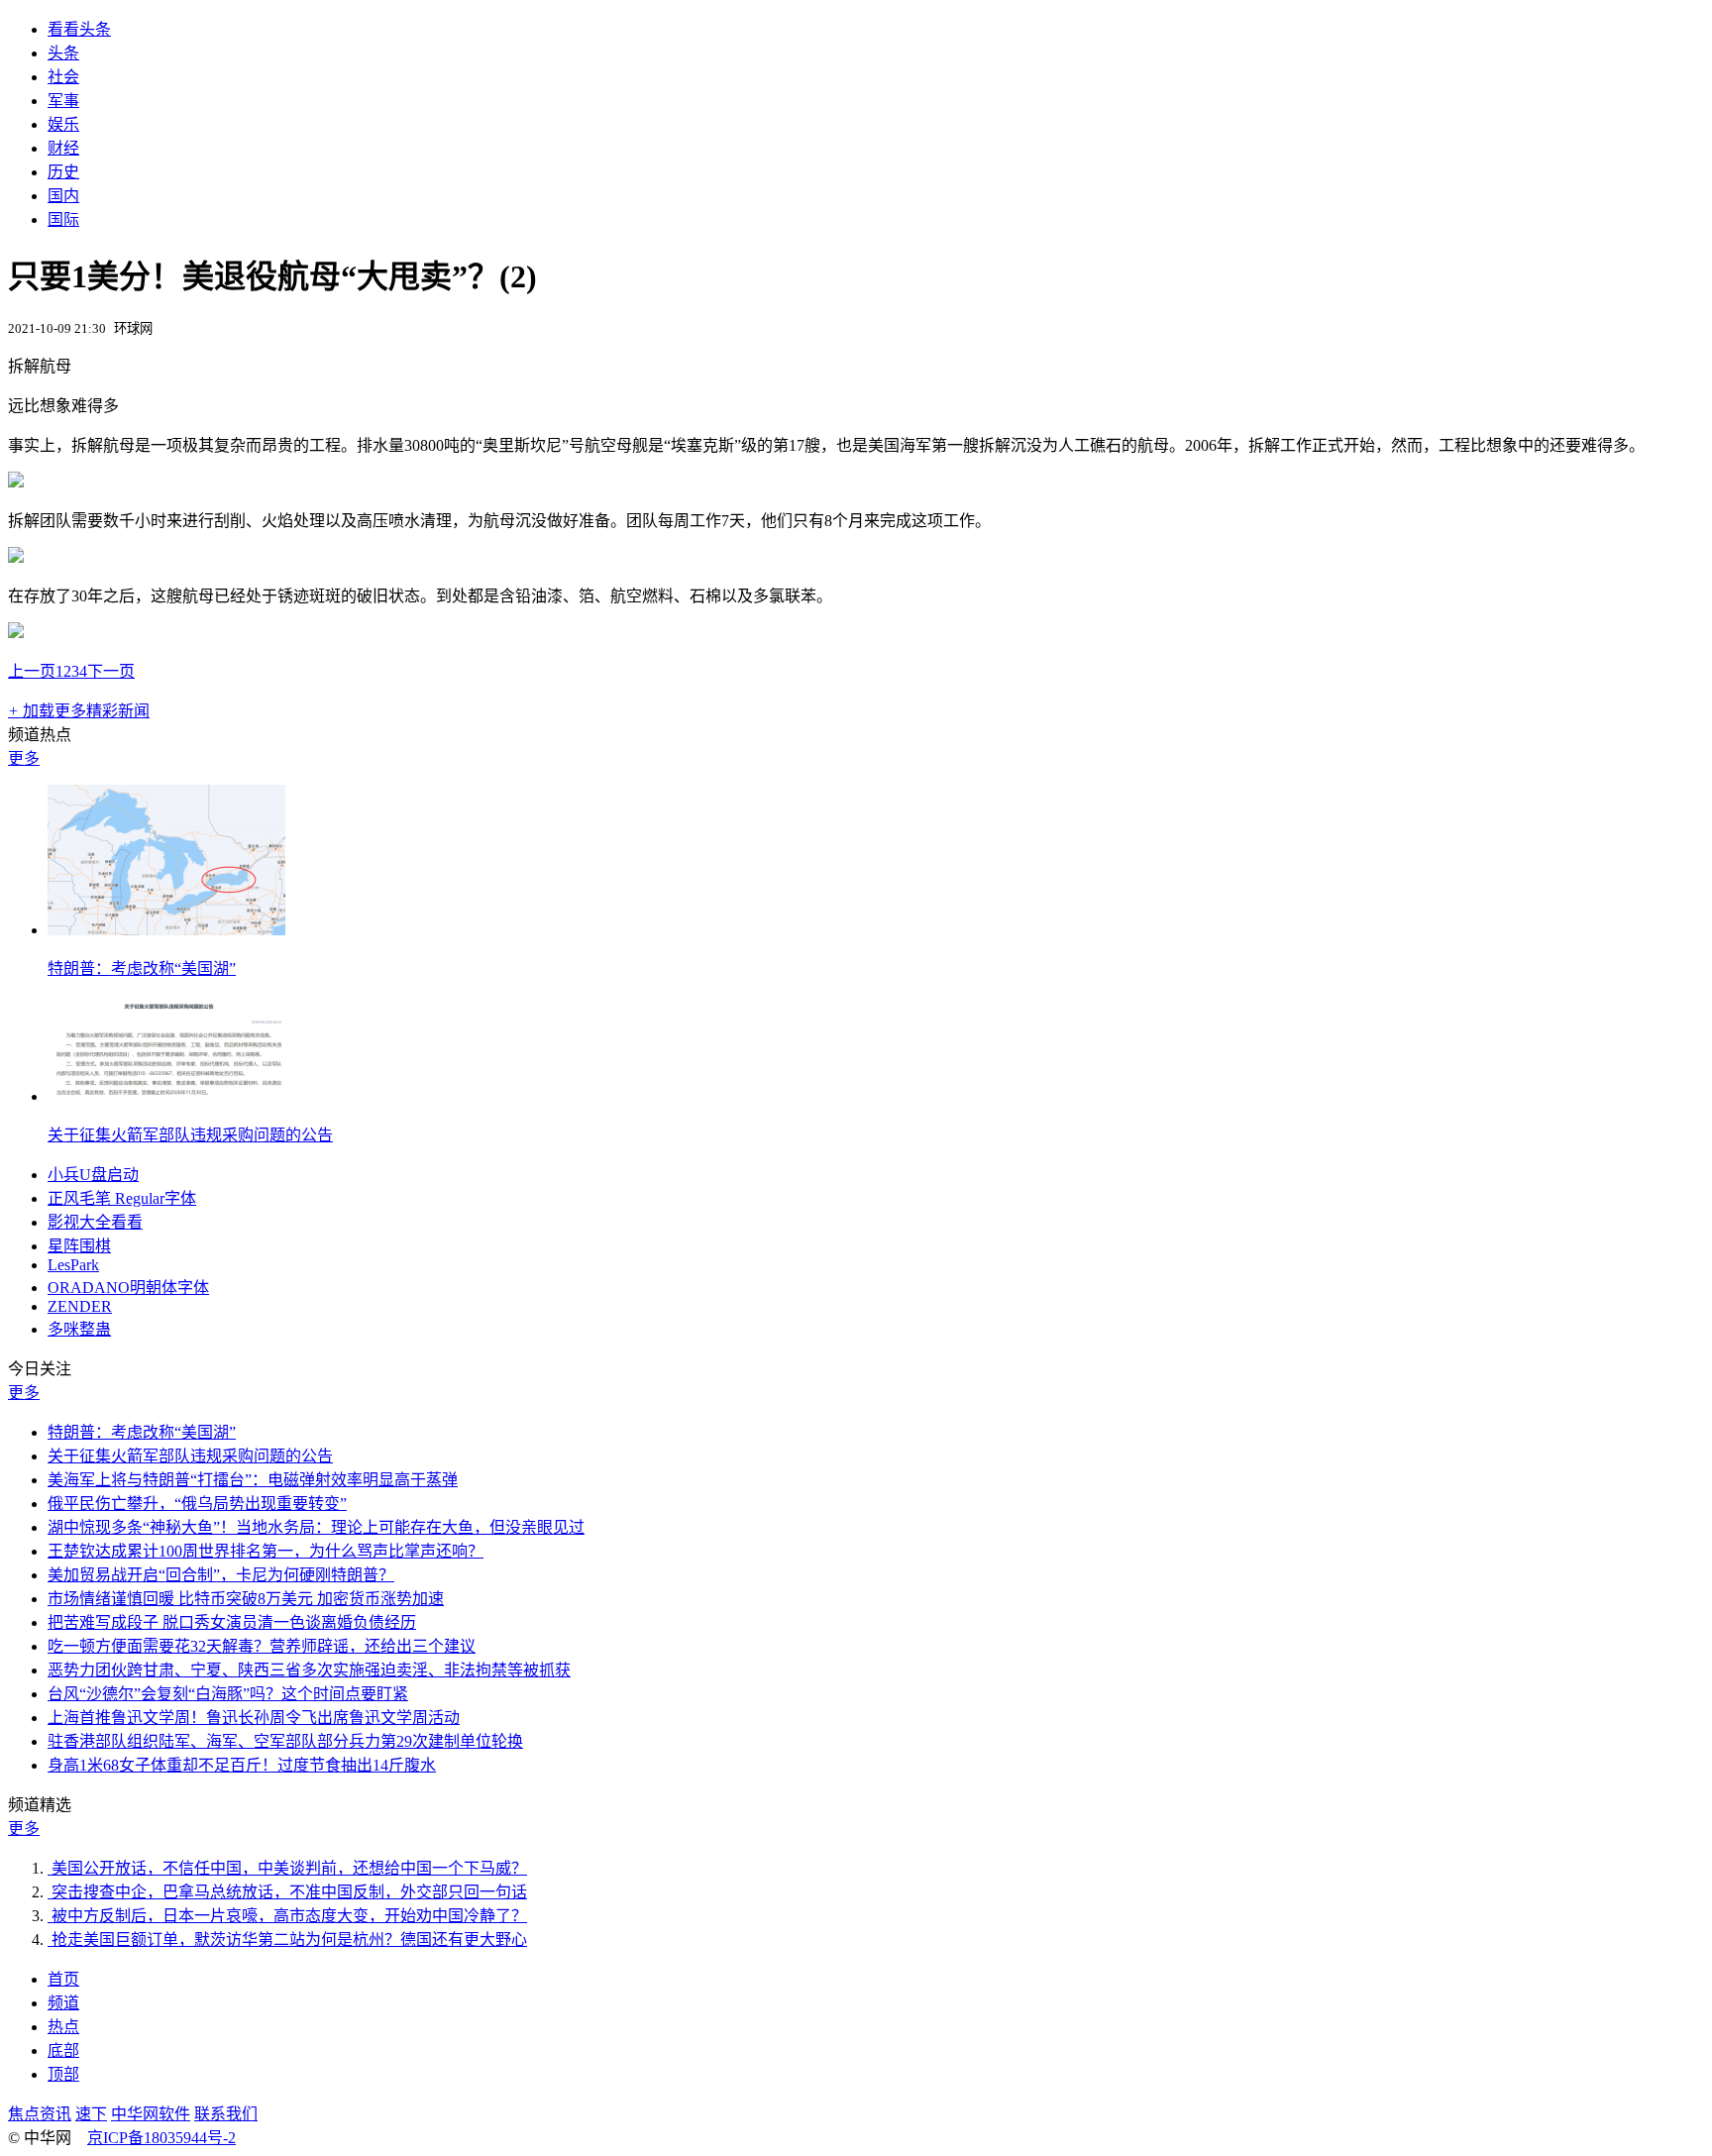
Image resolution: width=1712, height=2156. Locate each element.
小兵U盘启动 (93, 1175)
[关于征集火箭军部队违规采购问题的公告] (166, 1096)
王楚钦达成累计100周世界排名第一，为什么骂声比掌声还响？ (266, 1551)
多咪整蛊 (79, 1329)
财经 (63, 148)
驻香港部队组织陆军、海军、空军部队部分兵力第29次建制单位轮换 (285, 1741)
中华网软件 (151, 2114)
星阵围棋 (79, 1246)
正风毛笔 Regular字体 (122, 1198)
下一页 (111, 671)
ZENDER (80, 1306)
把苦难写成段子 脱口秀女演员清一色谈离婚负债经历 (232, 1622)
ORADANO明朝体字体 (128, 1288)
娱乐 (63, 124)
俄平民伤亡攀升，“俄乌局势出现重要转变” (197, 1504)
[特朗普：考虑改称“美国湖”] (166, 930)
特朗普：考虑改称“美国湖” (142, 969)
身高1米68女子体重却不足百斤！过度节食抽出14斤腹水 (242, 1765)
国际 (63, 219)
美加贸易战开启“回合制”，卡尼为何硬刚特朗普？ (221, 1575)
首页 (63, 1979)
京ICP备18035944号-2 (161, 2138)
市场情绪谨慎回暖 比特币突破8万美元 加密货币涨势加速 (246, 1599)
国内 (63, 196)
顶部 (63, 2074)
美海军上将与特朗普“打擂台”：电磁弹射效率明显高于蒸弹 (253, 1480)
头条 (63, 53)
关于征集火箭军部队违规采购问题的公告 (190, 1135)
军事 (63, 101)
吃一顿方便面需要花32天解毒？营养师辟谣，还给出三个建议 (262, 1646)
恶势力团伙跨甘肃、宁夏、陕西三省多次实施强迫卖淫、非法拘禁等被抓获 (309, 1670)
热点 (63, 2027)
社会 (63, 77)
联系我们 (226, 2114)
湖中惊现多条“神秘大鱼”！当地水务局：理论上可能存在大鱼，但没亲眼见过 (316, 1527)
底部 (63, 2050)
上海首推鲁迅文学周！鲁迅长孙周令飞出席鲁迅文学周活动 (254, 1718)
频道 (63, 2003)
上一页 (32, 671)
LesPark (73, 1265)
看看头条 (79, 29)
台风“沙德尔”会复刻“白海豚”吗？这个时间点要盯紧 (228, 1694)
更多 (24, 758)
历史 (63, 172)
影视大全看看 (95, 1222)
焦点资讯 (40, 2114)
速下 (91, 2114)
